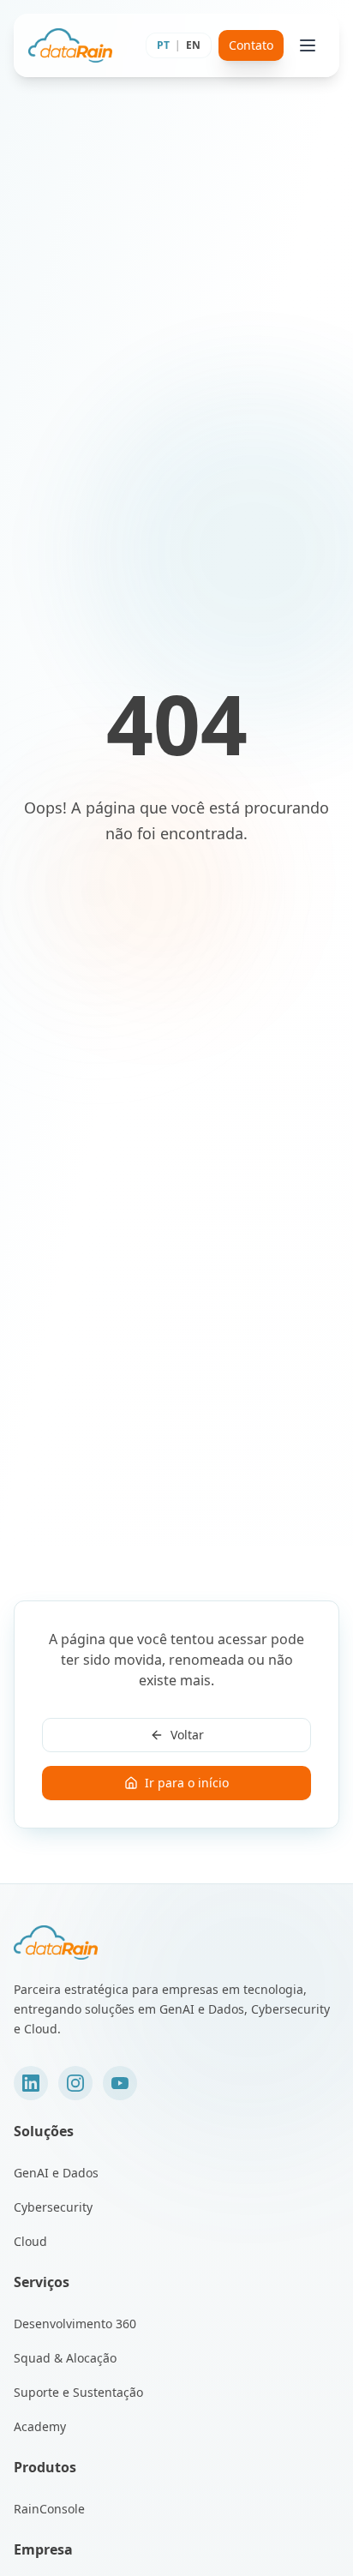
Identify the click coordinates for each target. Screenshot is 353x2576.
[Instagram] (75, 2083)
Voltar (187, 1735)
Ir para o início (187, 1783)
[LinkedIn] (31, 2083)
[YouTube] (120, 2083)
